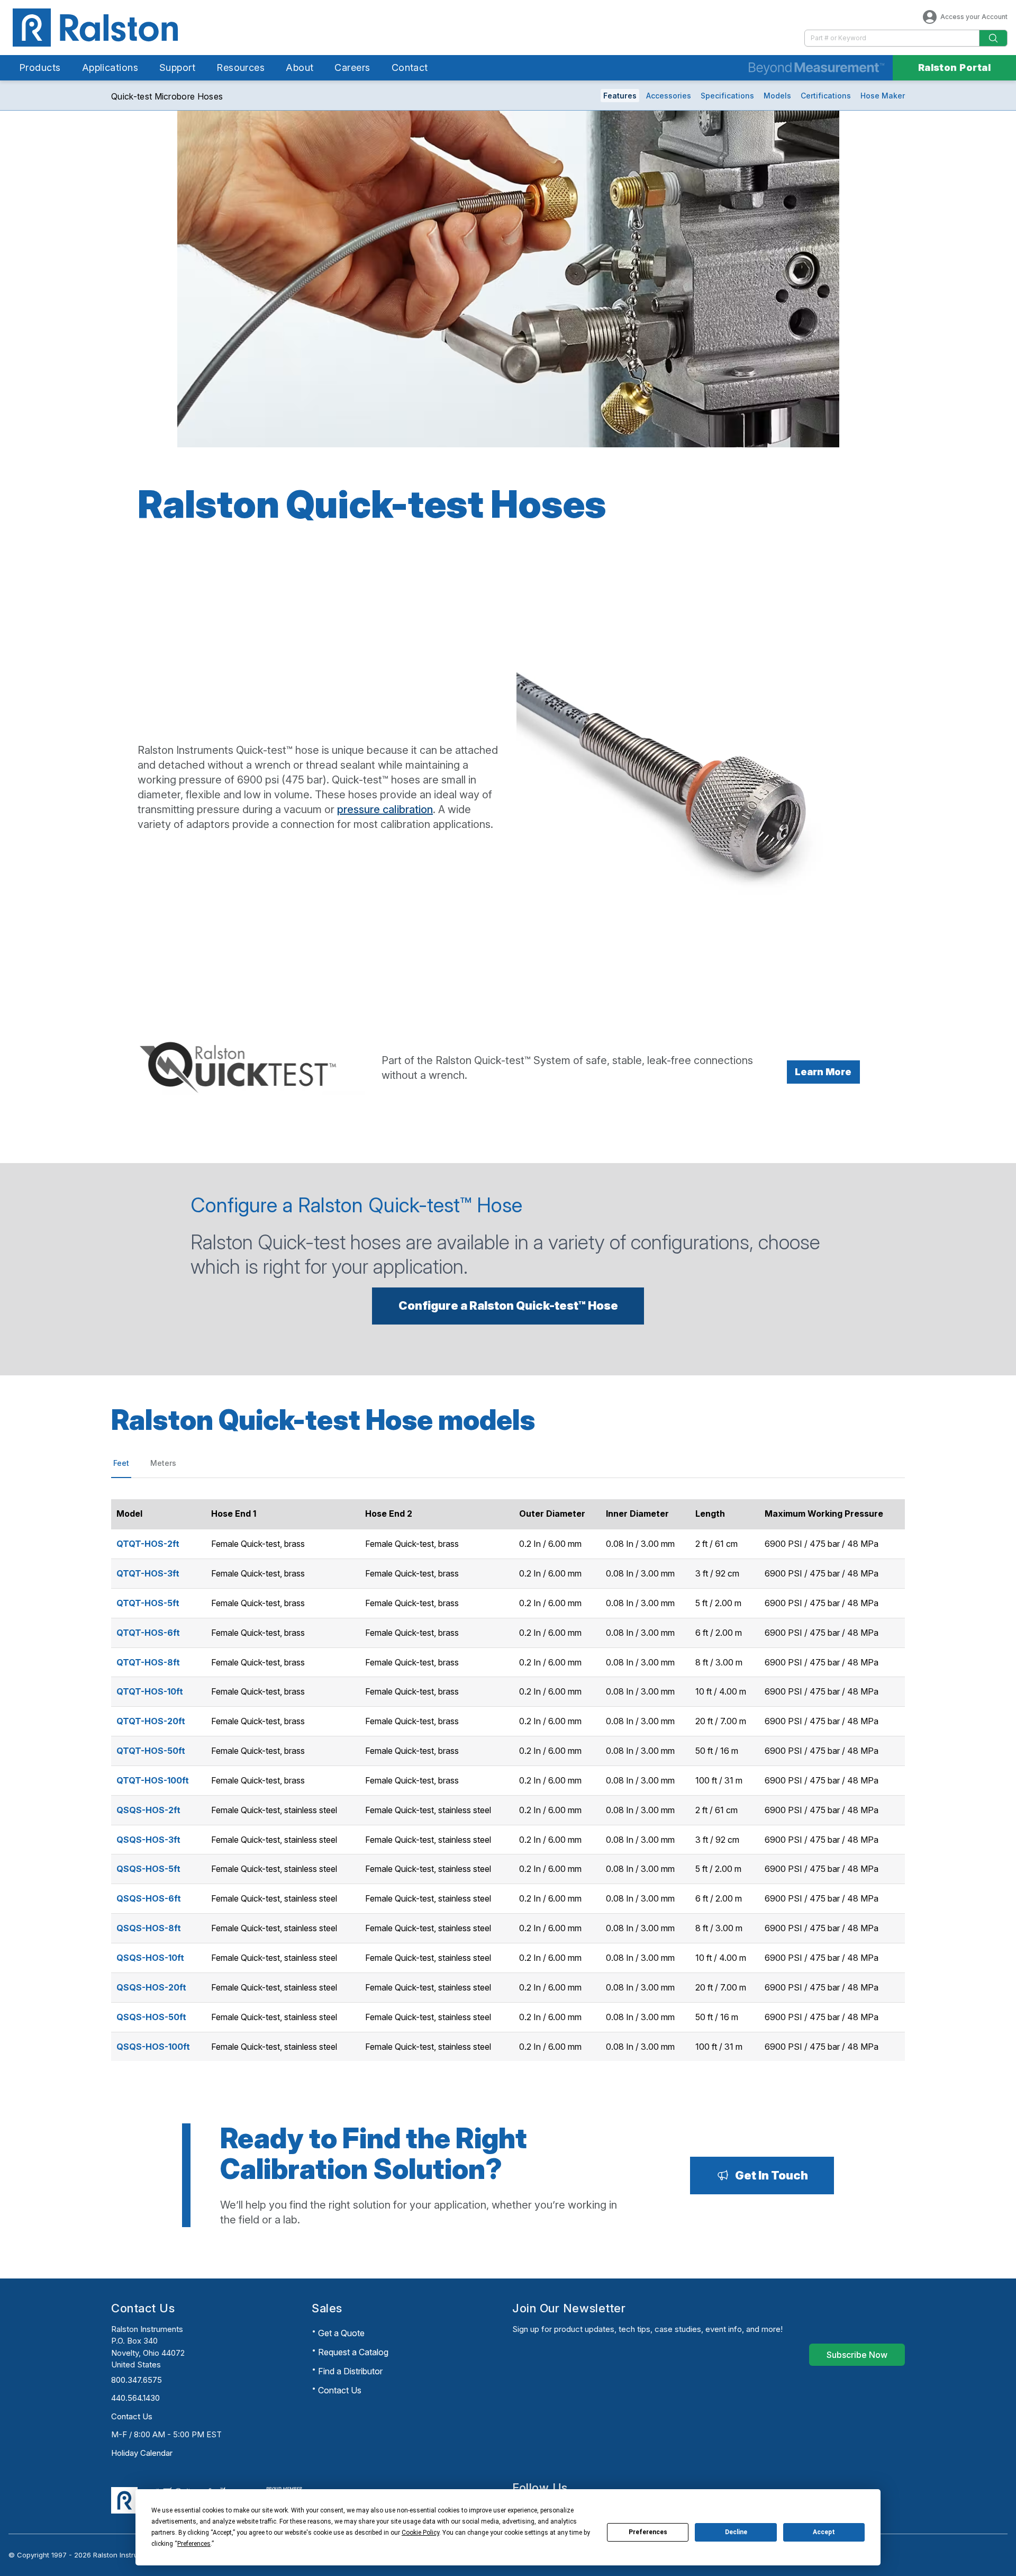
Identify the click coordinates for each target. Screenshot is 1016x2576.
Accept (824, 2532)
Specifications (727, 96)
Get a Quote (341, 2333)
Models (777, 96)
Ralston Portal (954, 67)
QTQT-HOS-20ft (151, 1721)
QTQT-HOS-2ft (148, 1544)
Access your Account (974, 17)
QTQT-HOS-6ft (148, 1633)
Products (40, 67)
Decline (736, 2532)
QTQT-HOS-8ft (148, 1662)
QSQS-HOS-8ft (149, 1928)
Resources (241, 67)
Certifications (826, 96)
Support (177, 67)
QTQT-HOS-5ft (148, 1603)
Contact (410, 67)
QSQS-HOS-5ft (148, 1869)
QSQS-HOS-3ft (148, 1840)
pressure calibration (385, 809)
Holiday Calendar (142, 2453)
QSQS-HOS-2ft (148, 1810)
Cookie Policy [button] (420, 2533)
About (300, 67)
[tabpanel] (508, 1775)
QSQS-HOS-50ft (151, 2017)
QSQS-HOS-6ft (149, 1898)
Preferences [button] (194, 2544)
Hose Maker (883, 96)
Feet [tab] (121, 1463)
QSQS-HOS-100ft (153, 2047)
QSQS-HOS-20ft (151, 1987)
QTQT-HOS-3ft (148, 1573)
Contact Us (132, 2416)
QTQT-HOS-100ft (153, 1780)
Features (620, 96)
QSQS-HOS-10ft (150, 1958)
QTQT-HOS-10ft (150, 1691)
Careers (352, 67)
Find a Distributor (350, 2371)
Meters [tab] (163, 1463)
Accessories (669, 96)
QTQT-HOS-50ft (151, 1751)
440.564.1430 (135, 2398)
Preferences (648, 2532)
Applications (110, 67)
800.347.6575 (137, 2380)
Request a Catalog (353, 2352)
